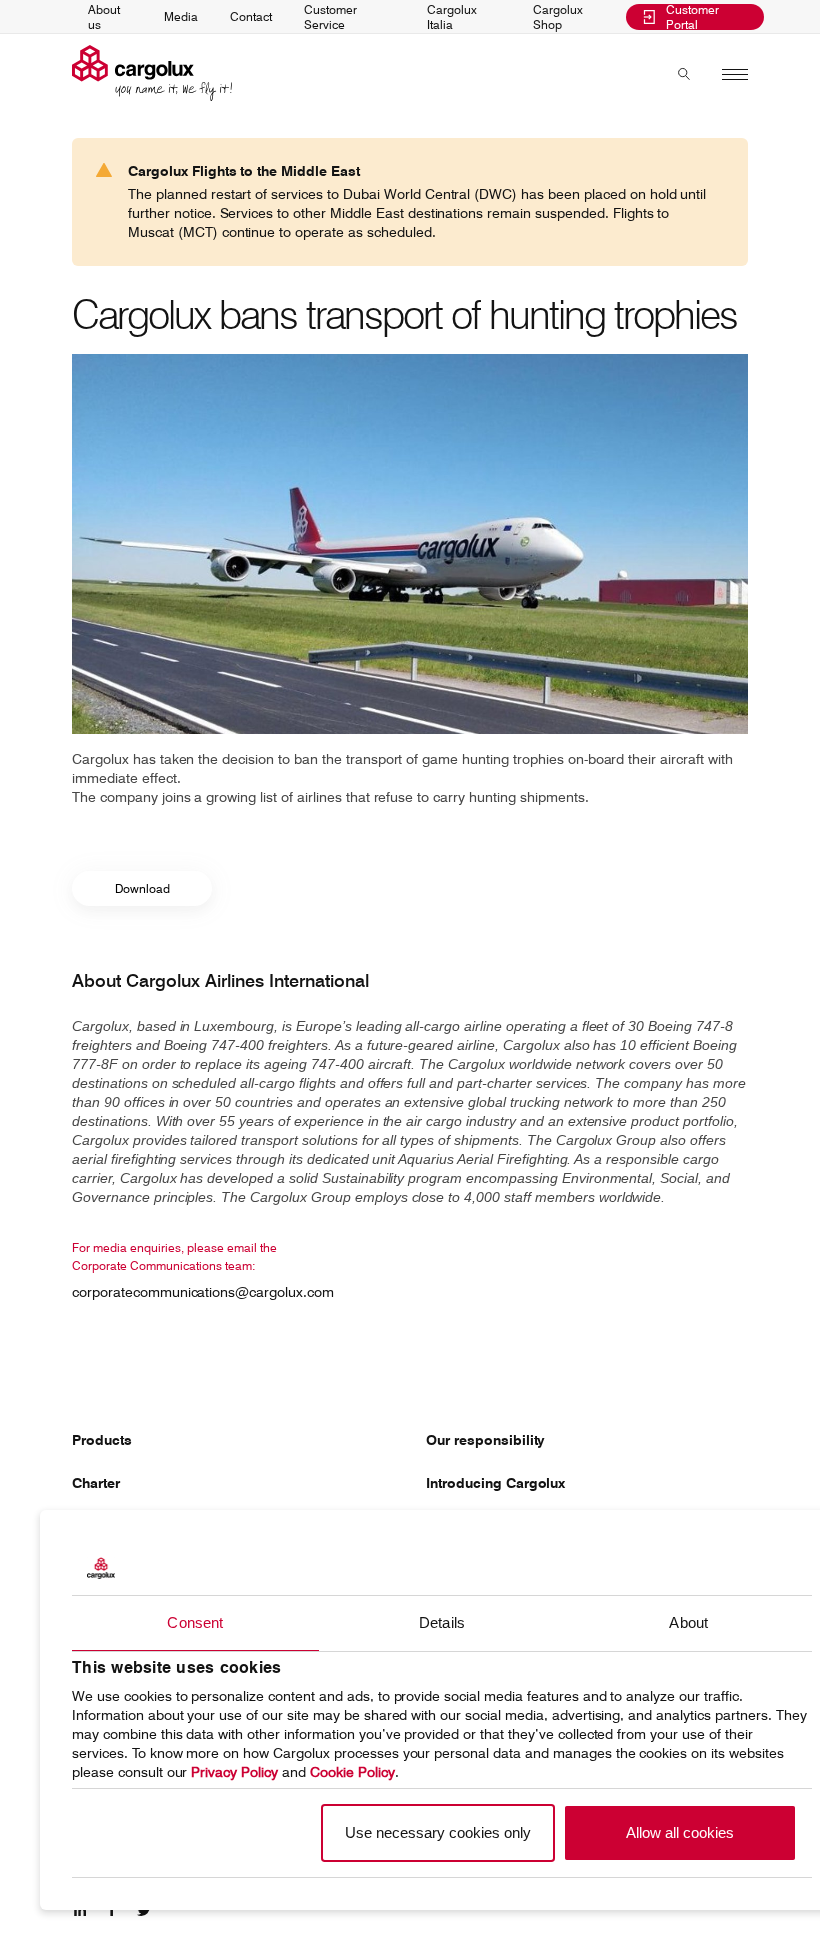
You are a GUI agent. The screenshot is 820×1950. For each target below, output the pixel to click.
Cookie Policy (352, 1772)
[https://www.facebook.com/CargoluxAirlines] (112, 1914)
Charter (96, 1483)
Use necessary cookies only (438, 1832)
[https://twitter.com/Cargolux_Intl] (144, 1914)
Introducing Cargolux (495, 1483)
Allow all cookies (680, 1832)
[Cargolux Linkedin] (80, 1914)
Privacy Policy (234, 1772)
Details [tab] (442, 1622)
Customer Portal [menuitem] (692, 17)
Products (102, 1440)
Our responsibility (485, 1440)
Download (142, 888)
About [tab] (688, 1622)
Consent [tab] (195, 1622)
